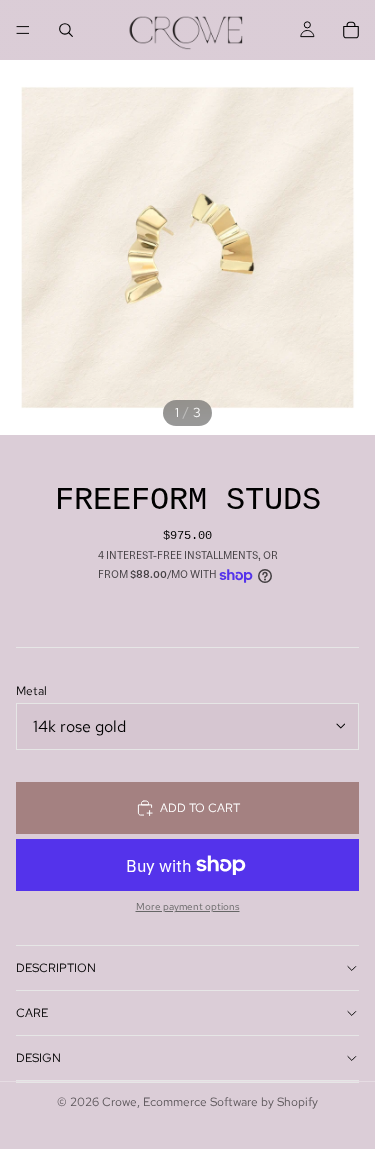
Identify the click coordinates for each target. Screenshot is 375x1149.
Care (32, 1013)
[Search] (66, 30)
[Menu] (23, 30)
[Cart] (351, 30)
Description (56, 968)
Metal (31, 691)
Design (38, 1058)
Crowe (119, 1102)
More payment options (188, 907)
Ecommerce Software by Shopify (230, 1102)
